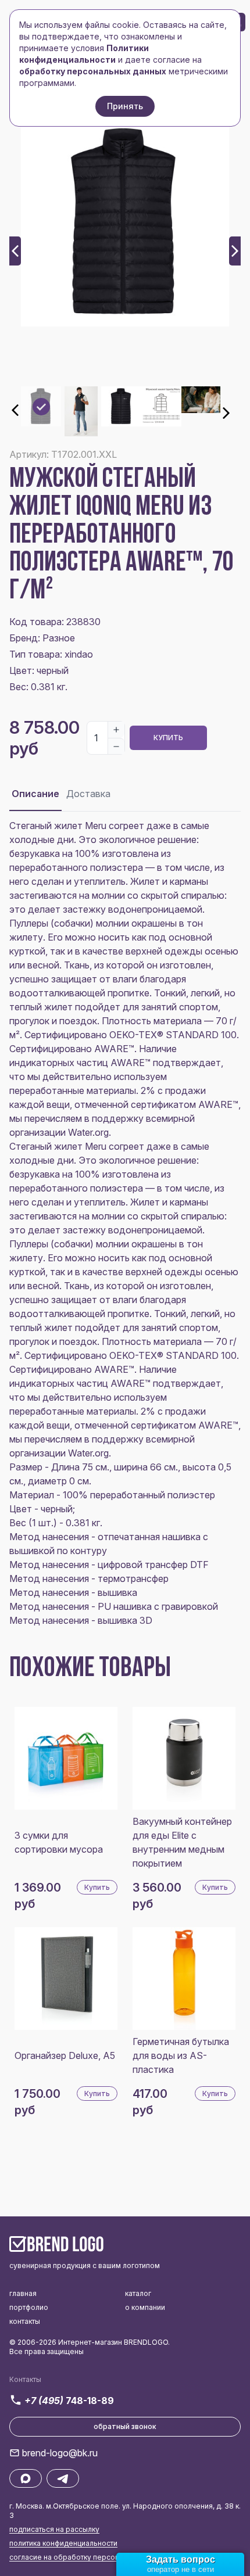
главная (23, 2293)
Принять (125, 106)
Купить (168, 738)
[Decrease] (116, 746)
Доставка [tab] (88, 794)
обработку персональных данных (93, 71)
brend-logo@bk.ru (60, 2453)
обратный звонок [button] (125, 2426)
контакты (25, 2321)
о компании (145, 2307)
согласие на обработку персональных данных (91, 2557)
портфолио (29, 2307)
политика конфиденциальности (63, 2543)
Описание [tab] (35, 794)
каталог (138, 2293)
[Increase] (116, 730)
